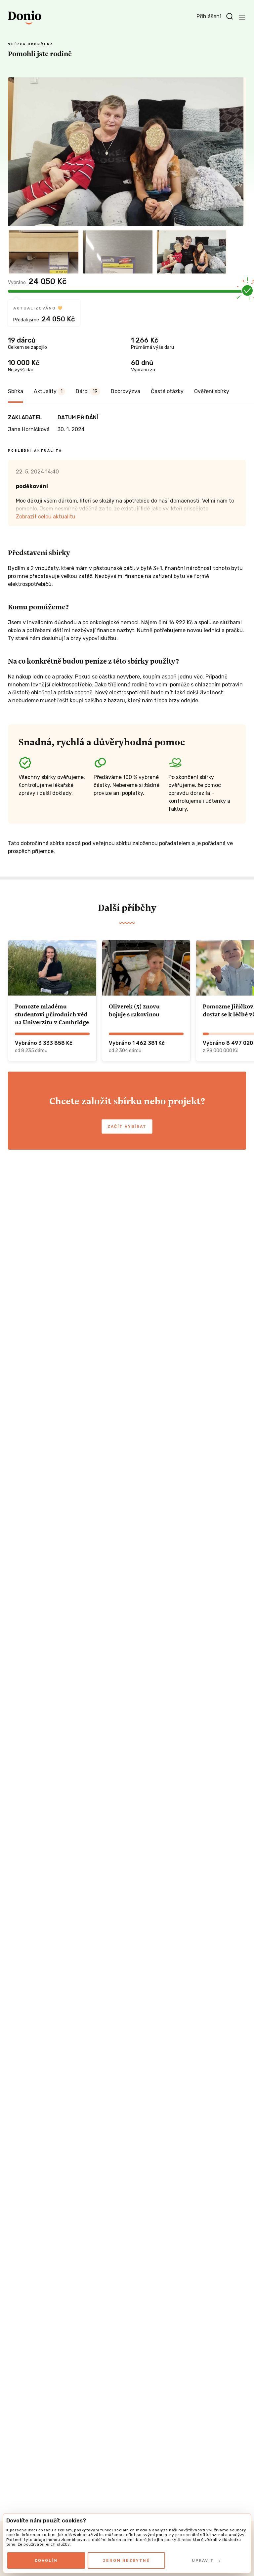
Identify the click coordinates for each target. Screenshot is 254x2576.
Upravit (203, 2560)
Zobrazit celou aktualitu (46, 517)
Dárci (87, 391)
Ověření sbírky (212, 391)
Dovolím (46, 2560)
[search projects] (230, 17)
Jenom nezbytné (126, 2560)
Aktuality (48, 391)
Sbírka (16, 391)
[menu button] (242, 18)
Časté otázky (167, 391)
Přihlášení (209, 16)
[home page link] (25, 18)
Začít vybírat (127, 1126)
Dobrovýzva (126, 391)
